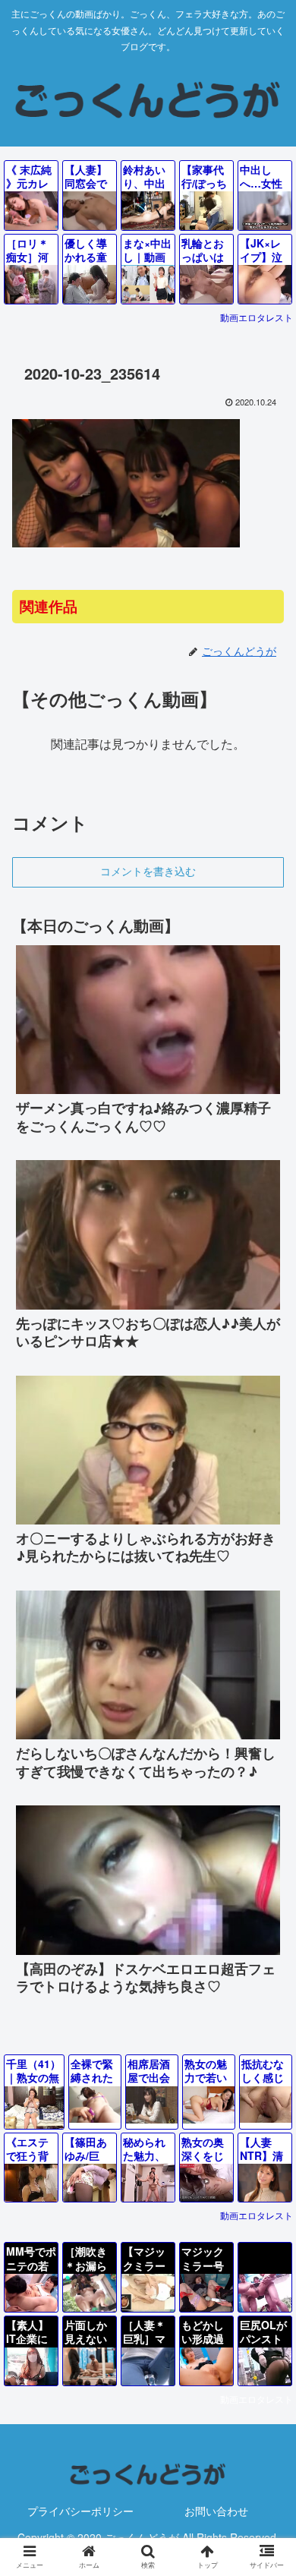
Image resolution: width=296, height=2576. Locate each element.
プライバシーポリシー (80, 2511)
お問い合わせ (216, 2511)
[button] (266, 2247)
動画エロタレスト (257, 317)
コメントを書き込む (148, 872)
